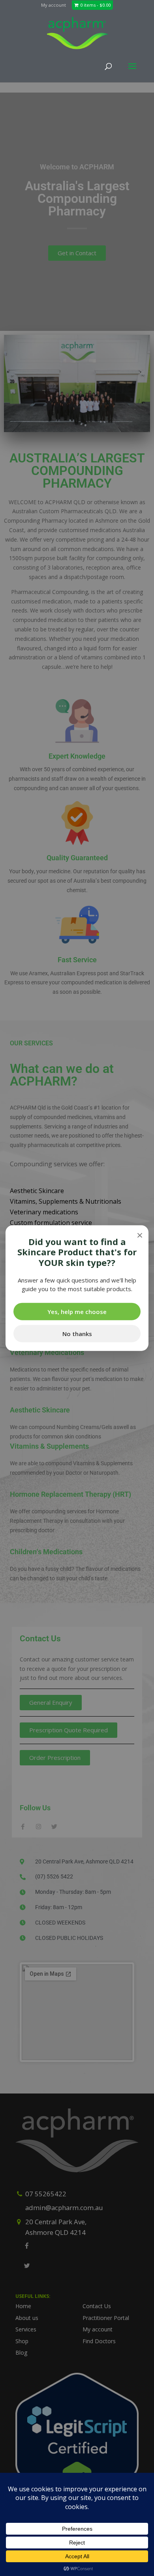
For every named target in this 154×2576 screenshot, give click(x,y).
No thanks (77, 1333)
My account (54, 5)
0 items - (95, 5)
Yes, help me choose (77, 1311)
